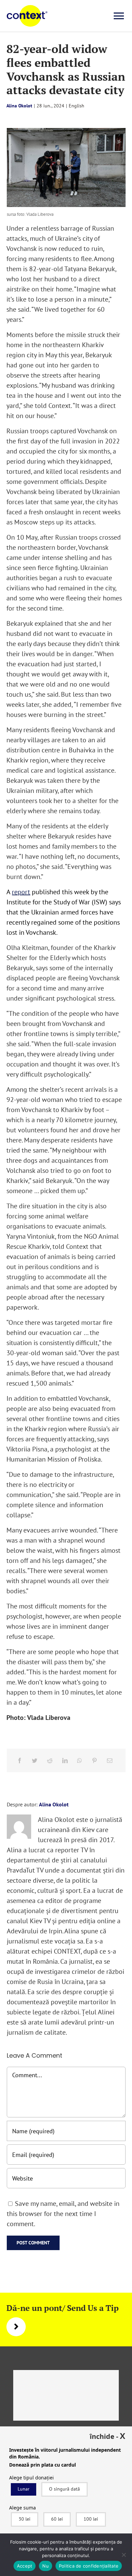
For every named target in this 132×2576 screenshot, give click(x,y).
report (21, 892)
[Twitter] (35, 1760)
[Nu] (124, 2555)
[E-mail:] (110, 1760)
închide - (107, 2436)
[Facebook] (20, 1760)
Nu (46, 2566)
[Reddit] (50, 1760)
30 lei (25, 2519)
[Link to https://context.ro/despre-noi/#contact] (16, 2327)
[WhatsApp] (80, 1760)
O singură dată (64, 2489)
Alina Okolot (19, 106)
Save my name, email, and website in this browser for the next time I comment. (63, 2214)
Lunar (24, 2489)
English (76, 106)
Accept (25, 2566)
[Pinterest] (94, 1760)
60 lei (57, 2519)
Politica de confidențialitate (89, 2566)
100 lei (91, 2519)
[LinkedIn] (65, 1760)
